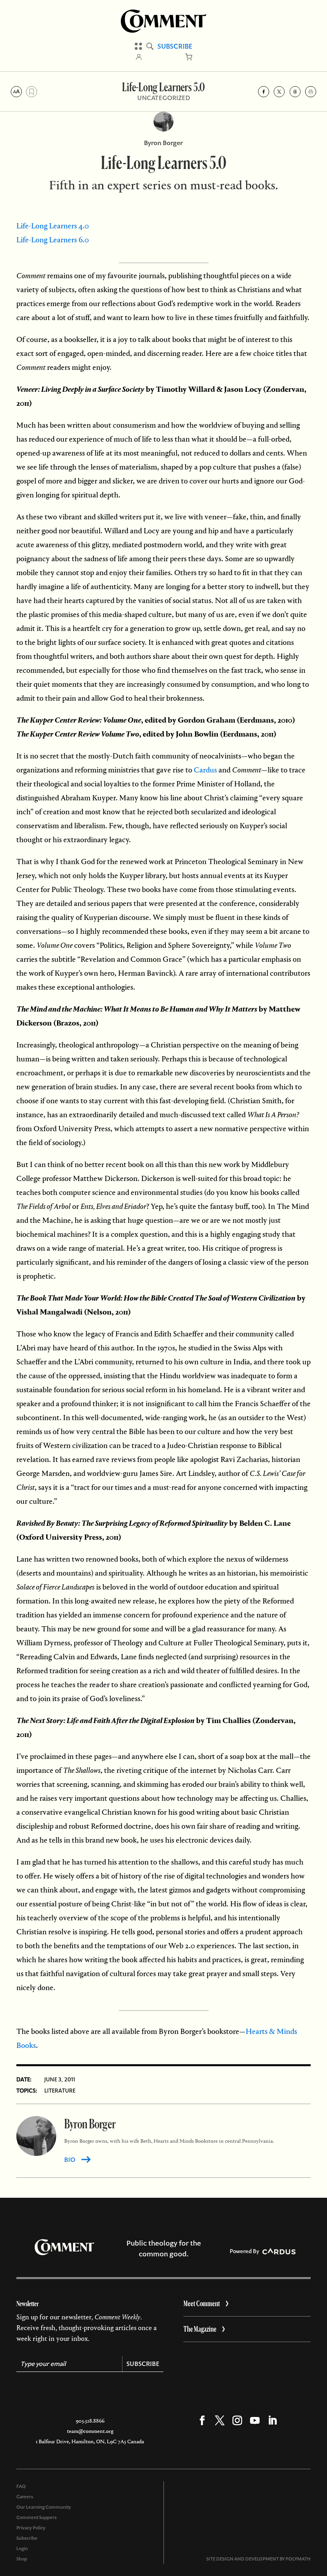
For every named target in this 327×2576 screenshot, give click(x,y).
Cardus (205, 770)
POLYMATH (298, 2559)
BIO (70, 2160)
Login (22, 2548)
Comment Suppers (36, 2517)
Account (139, 57)
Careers (25, 2497)
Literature (60, 2091)
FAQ (21, 2486)
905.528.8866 (90, 2421)
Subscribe (175, 46)
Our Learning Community (44, 2507)
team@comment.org (90, 2431)
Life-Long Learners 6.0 (53, 240)
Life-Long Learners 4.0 (53, 226)
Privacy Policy (31, 2528)
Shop (22, 2559)
